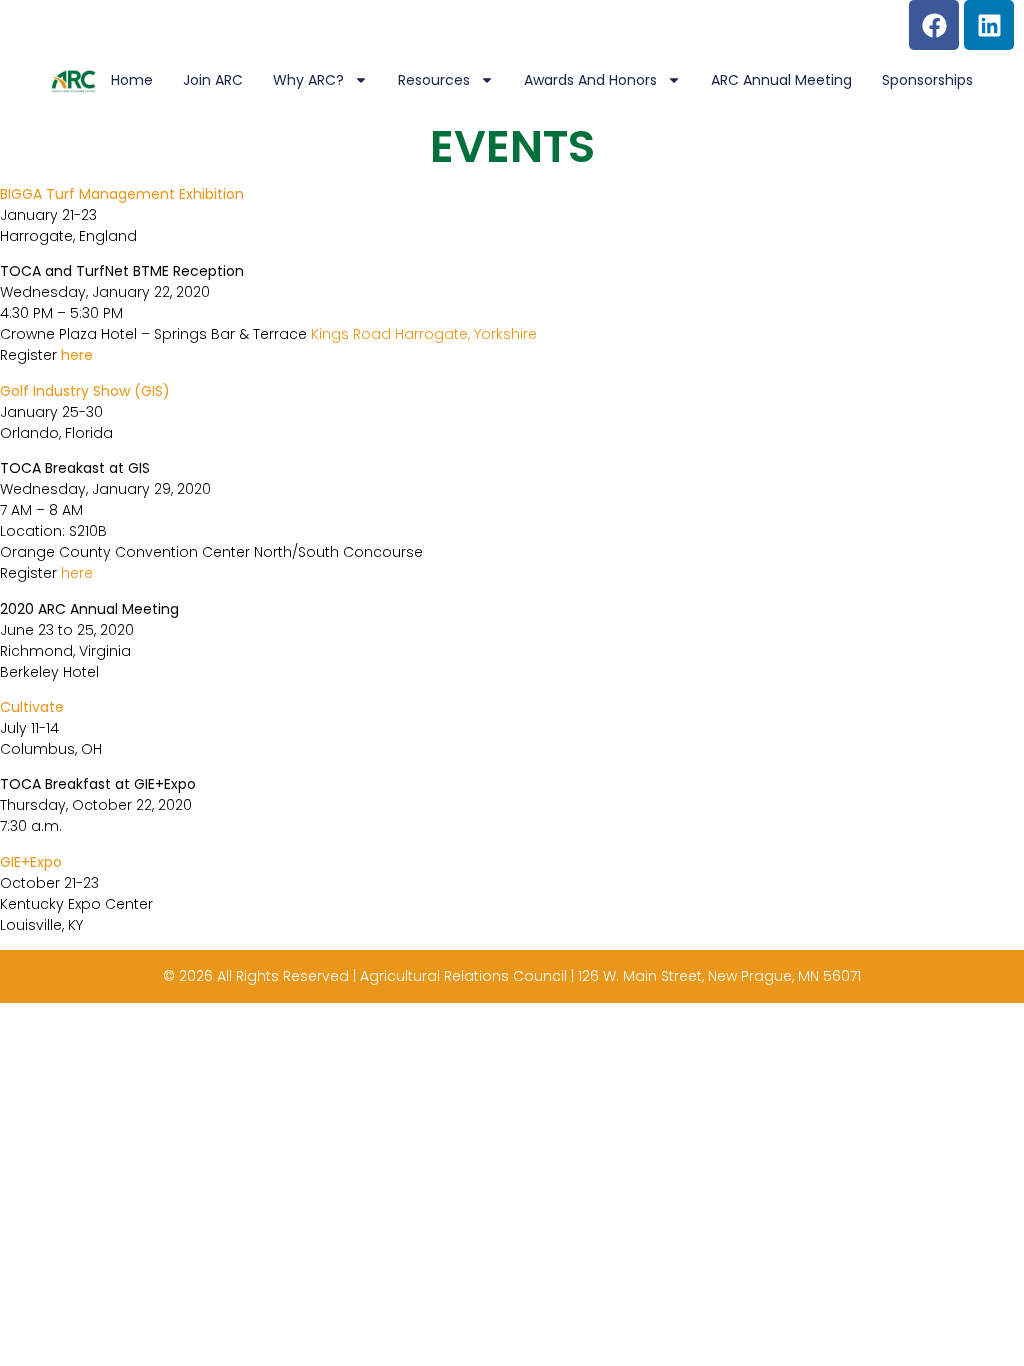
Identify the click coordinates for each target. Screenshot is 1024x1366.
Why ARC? (308, 80)
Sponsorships (927, 80)
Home (132, 80)
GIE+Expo (31, 862)
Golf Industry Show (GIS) (85, 391)
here (77, 355)
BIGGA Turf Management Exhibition (122, 194)
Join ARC (213, 80)
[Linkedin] (989, 25)
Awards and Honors (590, 80)
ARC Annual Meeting (781, 80)
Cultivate (32, 707)
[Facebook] (934, 25)
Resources (434, 80)
